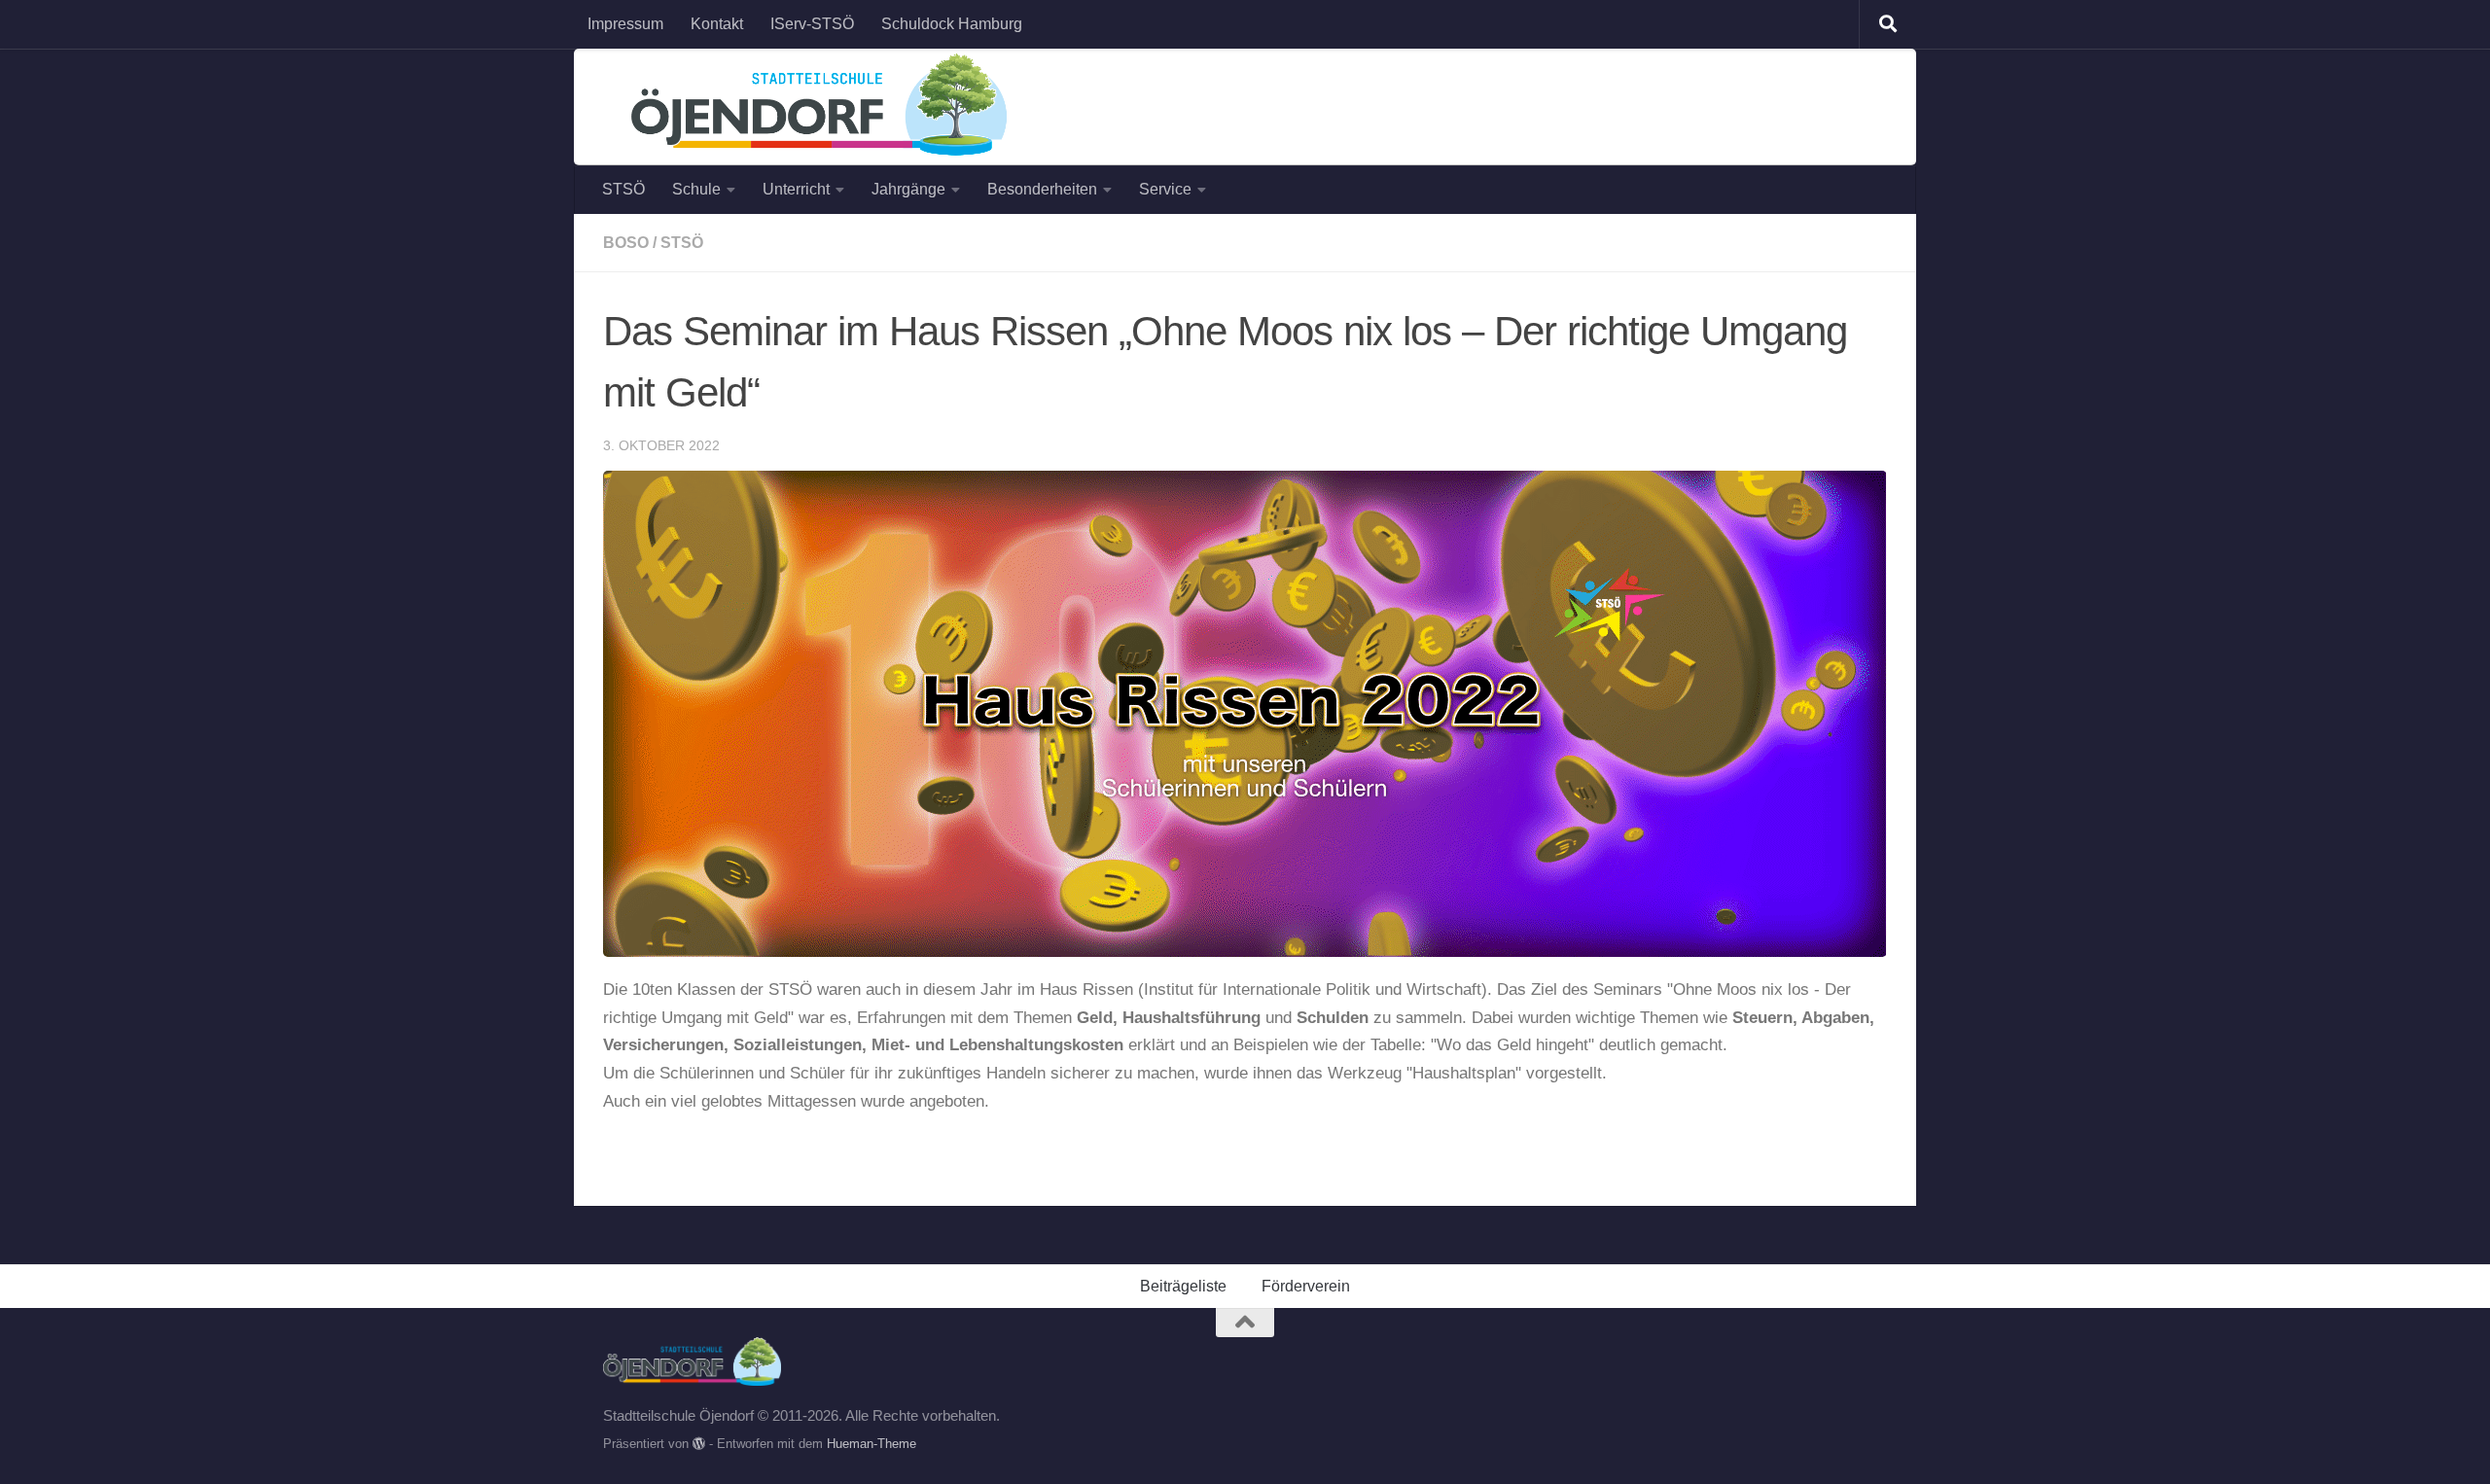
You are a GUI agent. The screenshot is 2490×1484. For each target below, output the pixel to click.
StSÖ (682, 243)
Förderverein (1306, 1286)
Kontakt (717, 24)
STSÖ (623, 189)
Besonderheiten (1042, 189)
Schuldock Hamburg (952, 24)
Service (1165, 189)
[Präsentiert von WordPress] (699, 1444)
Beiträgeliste (1183, 1286)
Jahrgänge (908, 189)
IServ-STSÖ (812, 24)
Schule (696, 189)
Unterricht (796, 189)
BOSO (626, 243)
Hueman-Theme (871, 1444)
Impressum (625, 24)
